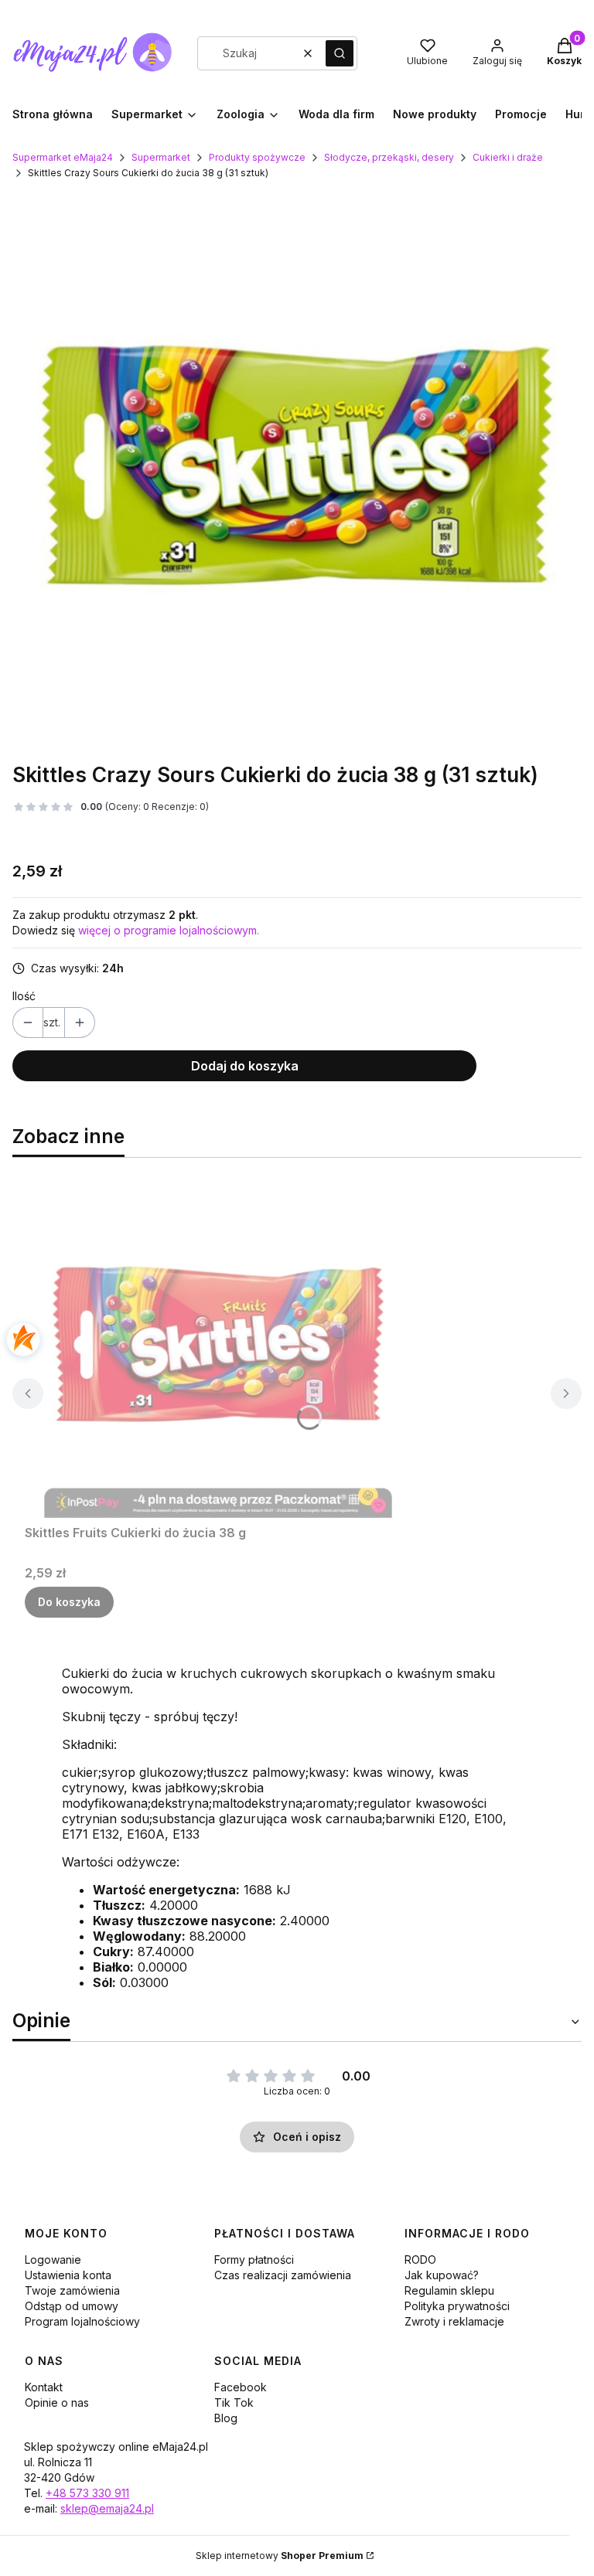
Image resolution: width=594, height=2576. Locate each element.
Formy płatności (254, 2260)
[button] (340, 53)
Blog (226, 2418)
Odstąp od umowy (72, 2306)
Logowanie (53, 2260)
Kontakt (44, 2387)
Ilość (24, 996)
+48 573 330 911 (87, 2493)
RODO (420, 2260)
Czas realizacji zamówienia (283, 2275)
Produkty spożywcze (257, 157)
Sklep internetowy (280, 2556)
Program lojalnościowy (82, 2321)
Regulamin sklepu (449, 2290)
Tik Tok (234, 2402)
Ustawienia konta (68, 2275)
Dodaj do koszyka (245, 1066)
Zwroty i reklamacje (454, 2321)
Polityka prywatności (457, 2306)
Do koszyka (69, 1602)
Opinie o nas (57, 2402)
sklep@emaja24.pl (107, 2508)
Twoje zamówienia (72, 2290)
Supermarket (161, 157)
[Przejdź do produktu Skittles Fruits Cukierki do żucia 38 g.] (218, 1344)
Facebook (241, 2387)
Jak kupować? (442, 2275)
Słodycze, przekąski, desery (389, 157)
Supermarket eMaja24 (63, 157)
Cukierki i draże (508, 157)
